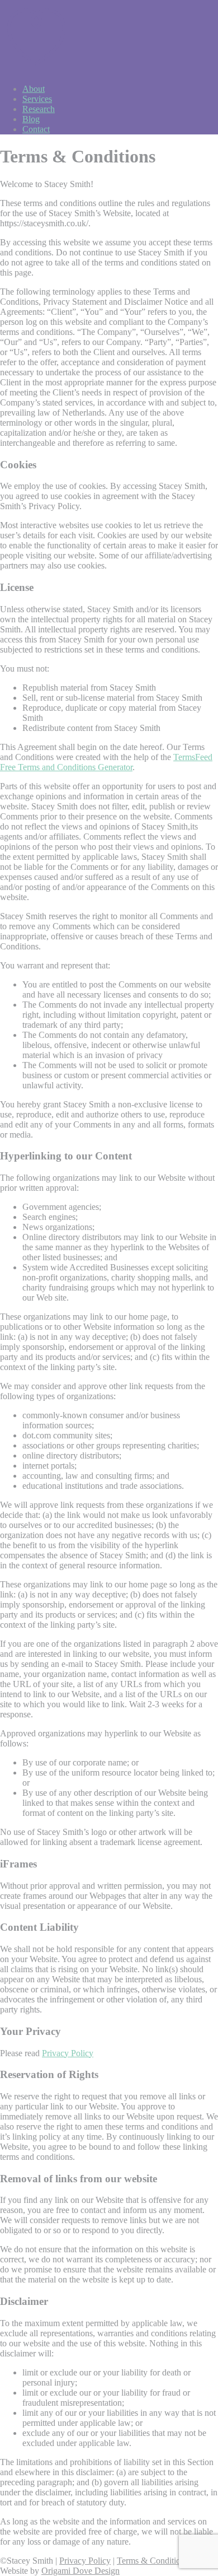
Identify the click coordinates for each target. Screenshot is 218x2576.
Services (37, 99)
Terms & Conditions (153, 2561)
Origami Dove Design (80, 2571)
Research (39, 109)
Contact (36, 129)
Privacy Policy (68, 2053)
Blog (31, 119)
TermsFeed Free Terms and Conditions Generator (106, 762)
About (34, 89)
